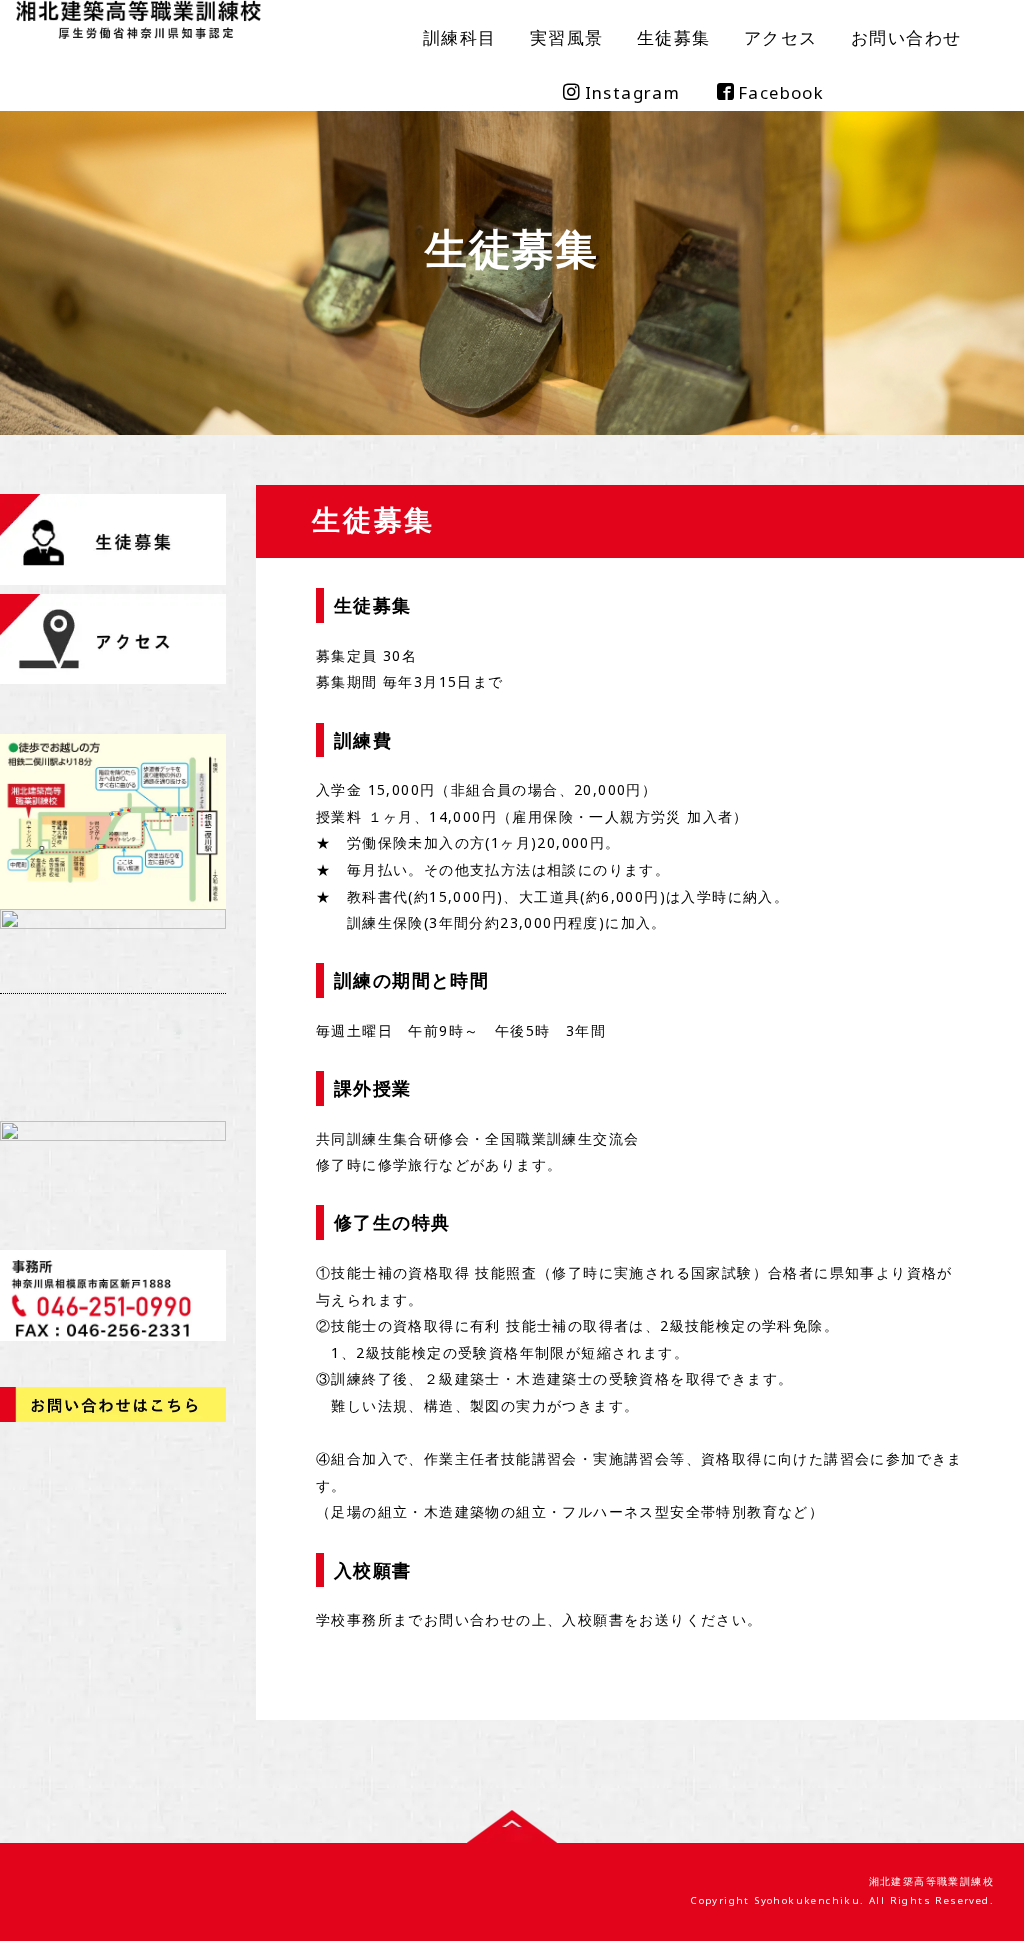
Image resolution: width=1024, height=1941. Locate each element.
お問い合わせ (906, 37)
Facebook (781, 92)
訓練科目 (460, 37)
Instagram (633, 92)
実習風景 (567, 37)
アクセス (781, 37)
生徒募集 (674, 37)
